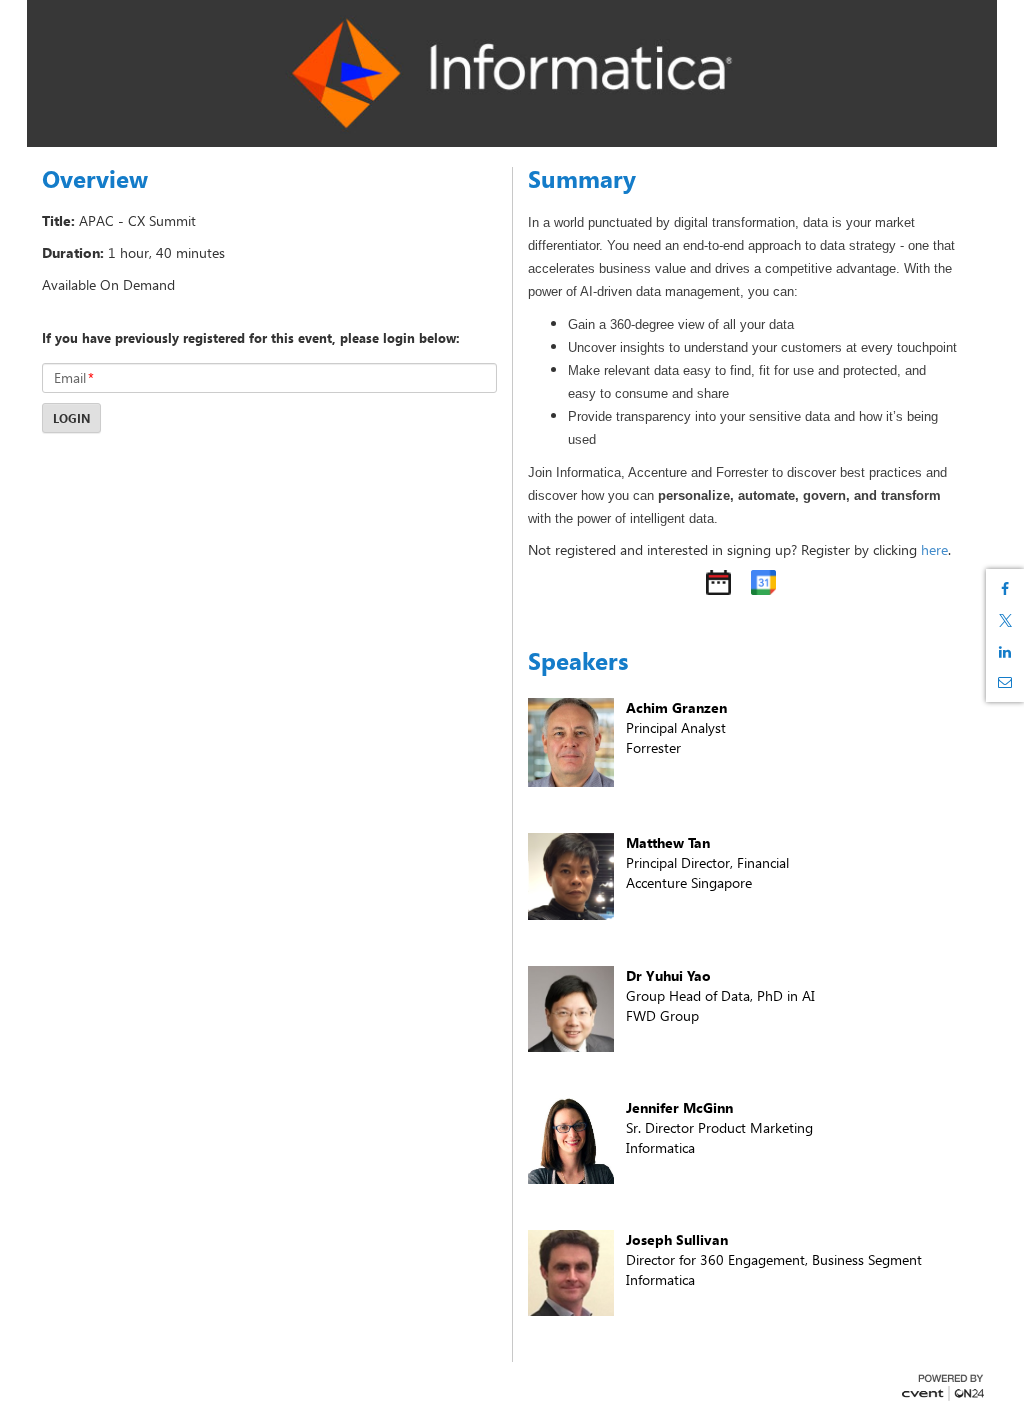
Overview (95, 179)
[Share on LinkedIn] (1005, 652)
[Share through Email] (1005, 682)
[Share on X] (1005, 620)
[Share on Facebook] (1005, 589)
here (934, 549)
